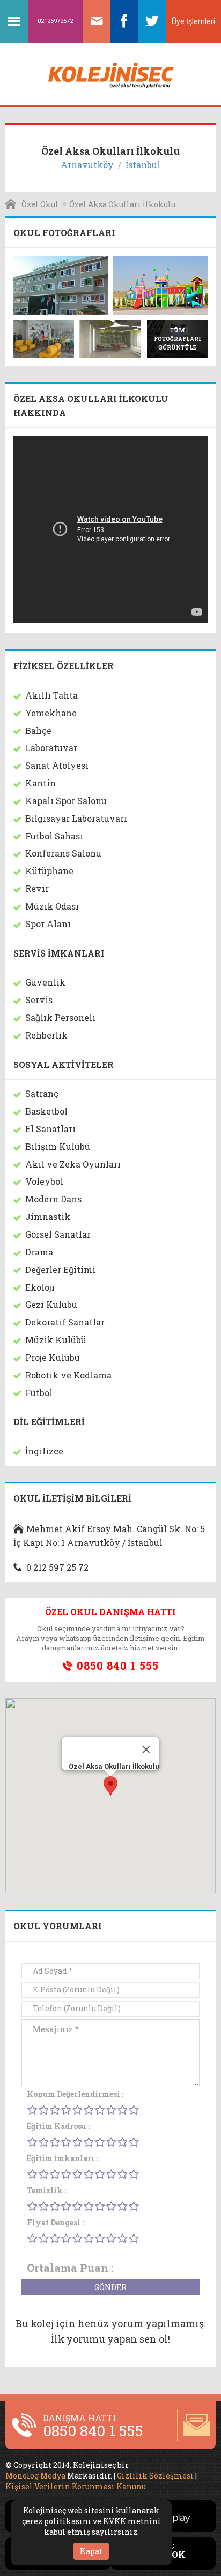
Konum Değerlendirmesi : (75, 2094)
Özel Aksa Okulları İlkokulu (122, 204)
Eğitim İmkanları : (62, 2158)
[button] (110, 1786)
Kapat (91, 2551)
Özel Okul (40, 204)
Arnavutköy (87, 165)
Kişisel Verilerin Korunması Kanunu (76, 2486)
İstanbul (143, 165)
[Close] (146, 1749)
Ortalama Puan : (70, 2268)
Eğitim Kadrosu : (58, 2126)
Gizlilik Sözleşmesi (155, 2476)
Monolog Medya (35, 2476)
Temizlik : (46, 2190)
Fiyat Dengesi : (55, 2222)
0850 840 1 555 (116, 1666)
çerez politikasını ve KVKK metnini (91, 2521)
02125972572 (55, 21)
